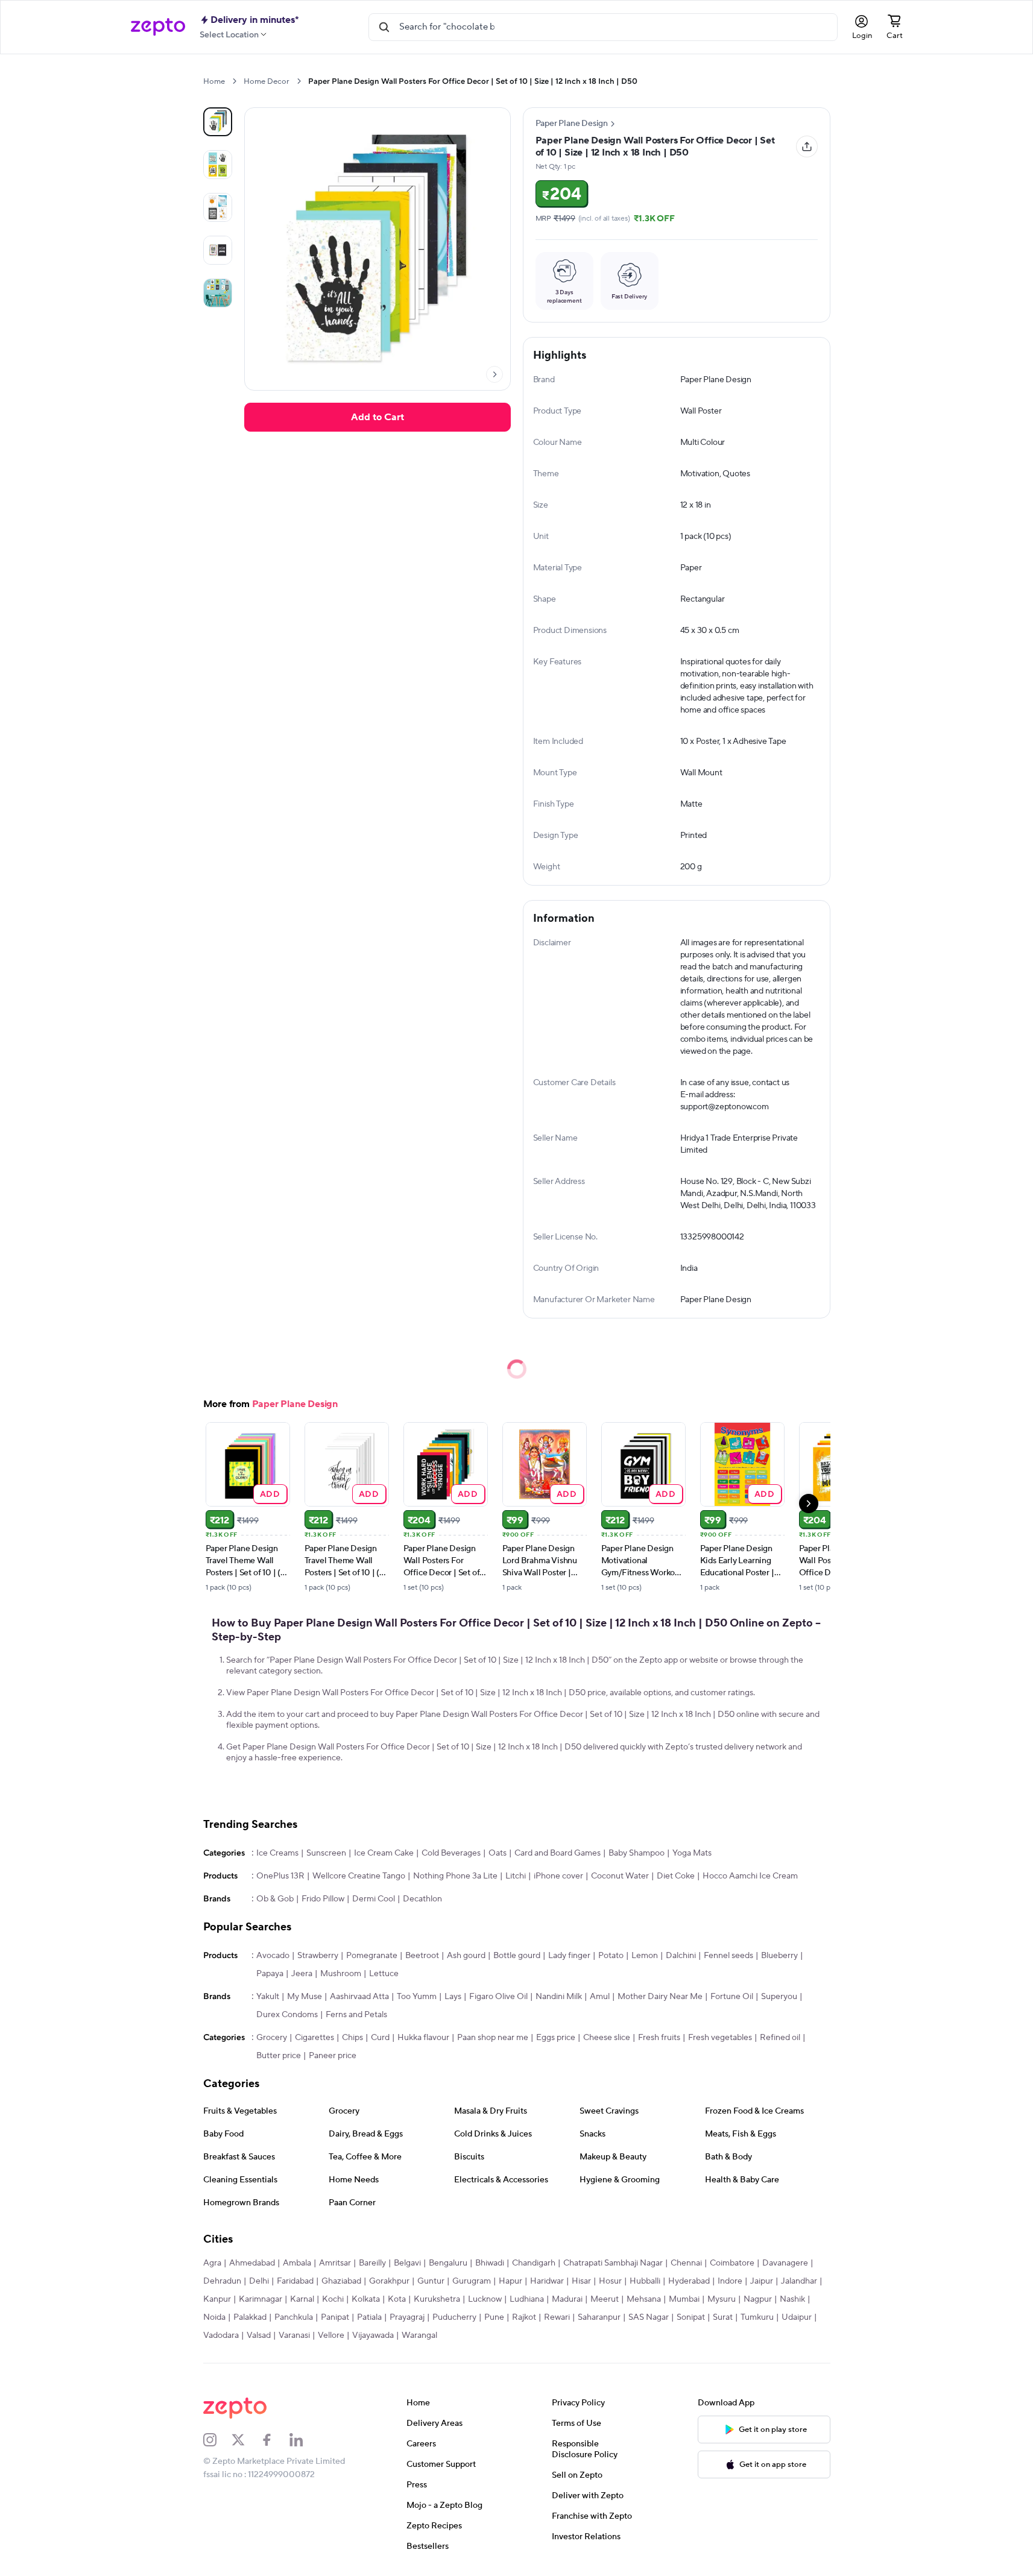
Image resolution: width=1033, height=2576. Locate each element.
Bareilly (372, 2263)
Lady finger (569, 1956)
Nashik (792, 2299)
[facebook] (275, 2440)
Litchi (516, 1876)
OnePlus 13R (280, 1876)
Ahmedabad (252, 2263)
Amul (600, 1997)
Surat (723, 2317)
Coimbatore (732, 2263)
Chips (352, 2038)
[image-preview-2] (218, 207)
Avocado (273, 1956)
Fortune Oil (732, 1997)
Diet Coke (676, 1876)
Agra (212, 2263)
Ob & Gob (275, 1899)
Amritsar (335, 2263)
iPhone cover (558, 1876)
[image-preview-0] (218, 122)
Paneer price (333, 2056)
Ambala (297, 2263)
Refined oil (780, 2038)
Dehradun (222, 2281)
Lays (453, 1997)
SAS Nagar (649, 2317)
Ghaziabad (341, 2281)
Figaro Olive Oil (498, 1997)
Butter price (279, 2056)
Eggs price (556, 2038)
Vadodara (221, 2335)
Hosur (610, 2281)
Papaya (270, 1974)
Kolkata (366, 2299)
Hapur (510, 2281)
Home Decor (267, 81)
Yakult (268, 1997)
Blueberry (779, 1956)
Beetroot (422, 1956)
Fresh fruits (659, 2038)
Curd (380, 2038)
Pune (494, 2317)
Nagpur (758, 2299)
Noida (214, 2317)
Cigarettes (314, 2038)
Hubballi (645, 2281)
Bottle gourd (517, 1956)
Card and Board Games (558, 1853)
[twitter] (246, 2440)
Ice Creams (277, 1853)
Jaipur (762, 2281)
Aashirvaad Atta (359, 1997)
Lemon (645, 1956)
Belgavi (407, 2263)
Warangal (419, 2335)
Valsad (259, 2335)
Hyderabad (689, 2281)
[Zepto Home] (158, 27)
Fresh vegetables (720, 2038)
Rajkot (524, 2317)
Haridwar (547, 2281)
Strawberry (318, 1956)
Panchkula (294, 2317)
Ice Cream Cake (384, 1853)
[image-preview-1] (218, 165)
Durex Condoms (287, 2015)
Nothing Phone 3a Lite (455, 1876)
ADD (270, 1494)
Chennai (686, 2263)
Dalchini (681, 1956)
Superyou (779, 1997)
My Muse (305, 1997)
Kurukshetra (437, 2299)
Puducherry (454, 2317)
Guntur (431, 2281)
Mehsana (644, 2299)
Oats (498, 1853)
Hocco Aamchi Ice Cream (750, 1876)
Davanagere (785, 2263)
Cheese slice (607, 2038)
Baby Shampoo (637, 1853)
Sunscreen (326, 1853)
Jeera (302, 1974)
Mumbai (684, 2299)
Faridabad (295, 2281)
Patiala (369, 2317)
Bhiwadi (490, 2263)
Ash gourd (466, 1956)
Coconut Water (620, 1876)
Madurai (567, 2299)
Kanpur (217, 2299)
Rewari (557, 2317)
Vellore (331, 2335)
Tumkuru (757, 2317)
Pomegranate (372, 1956)
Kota (397, 2299)
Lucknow (485, 2299)
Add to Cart (378, 417)
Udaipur (797, 2317)
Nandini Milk (559, 1997)
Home (214, 81)
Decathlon (422, 1899)
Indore (730, 2281)
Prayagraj (407, 2317)
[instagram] (218, 2440)
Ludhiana (527, 2299)
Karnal (302, 2299)
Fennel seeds (728, 1956)
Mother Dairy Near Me (660, 1997)
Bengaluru (448, 2263)
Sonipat (691, 2317)
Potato (611, 1956)
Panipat (335, 2317)
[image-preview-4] (218, 293)
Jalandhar (799, 2281)
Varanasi (294, 2335)
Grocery (272, 2038)
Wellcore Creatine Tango (359, 1876)
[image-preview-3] (218, 250)
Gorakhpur (389, 2281)
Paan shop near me (493, 2038)
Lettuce (384, 1974)
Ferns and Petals (356, 2015)
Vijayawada (373, 2335)
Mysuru (722, 2299)
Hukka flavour (423, 2038)
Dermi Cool (374, 1899)
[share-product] (807, 146)
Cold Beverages (451, 1853)
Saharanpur (599, 2317)
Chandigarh (534, 2263)
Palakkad (250, 2317)
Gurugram (472, 2281)
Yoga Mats (692, 1853)
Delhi (259, 2281)
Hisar (581, 2281)
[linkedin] (304, 2440)
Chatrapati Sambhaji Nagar (613, 2263)
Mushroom (341, 1974)
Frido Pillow (323, 1899)
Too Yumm (417, 1997)
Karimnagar (261, 2299)
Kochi (333, 2299)
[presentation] (234, 81)
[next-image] (494, 374)
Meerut (605, 2299)
